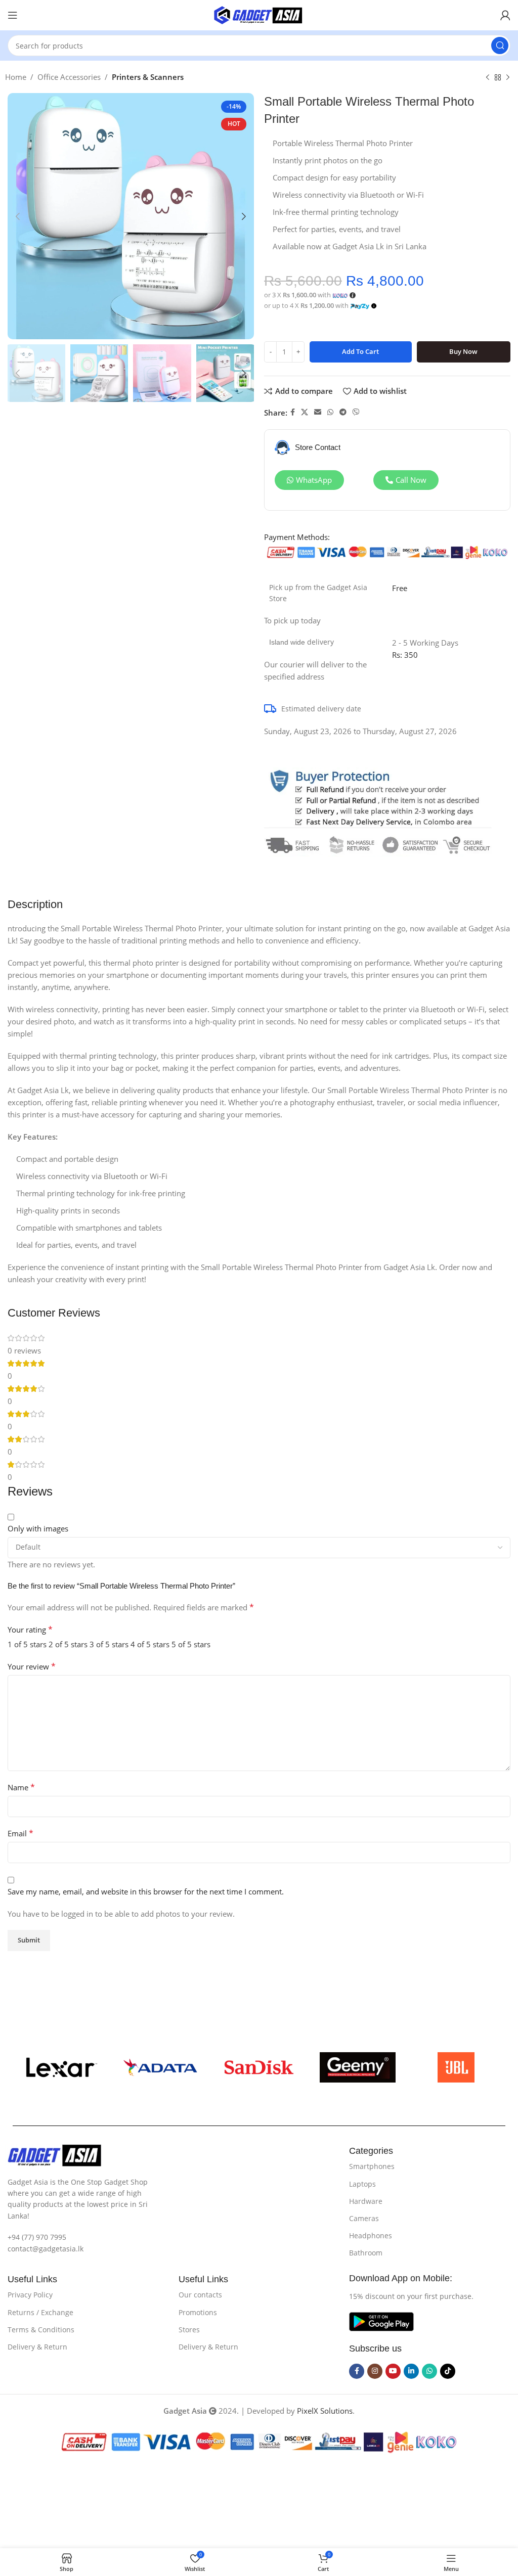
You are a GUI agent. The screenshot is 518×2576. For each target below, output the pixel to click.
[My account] (505, 15)
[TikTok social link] (448, 2371)
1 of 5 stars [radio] (27, 1644)
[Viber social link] (356, 412)
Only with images (38, 1528)
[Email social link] (318, 412)
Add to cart (360, 351)
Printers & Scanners (148, 77)
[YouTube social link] (393, 2371)
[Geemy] (357, 2067)
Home (16, 77)
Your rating (30, 1630)
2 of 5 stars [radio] (68, 1644)
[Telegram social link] (343, 412)
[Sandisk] (259, 2067)
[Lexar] (62, 2067)
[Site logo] (259, 14)
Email (20, 1833)
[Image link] (54, 2154)
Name (21, 1787)
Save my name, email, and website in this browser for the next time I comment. (146, 1891)
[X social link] (305, 412)
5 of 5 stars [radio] (191, 1644)
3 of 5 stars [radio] (109, 1644)
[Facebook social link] (293, 412)
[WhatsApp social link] (330, 412)
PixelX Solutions (325, 2411)
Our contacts (200, 2295)
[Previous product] (488, 78)
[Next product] (508, 78)
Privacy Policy (30, 2295)
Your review (32, 1666)
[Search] (500, 46)
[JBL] (456, 2067)
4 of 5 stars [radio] (150, 1644)
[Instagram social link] (375, 2371)
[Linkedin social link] (411, 2371)
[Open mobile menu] (13, 15)
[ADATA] (161, 2067)
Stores (189, 2330)
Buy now (463, 351)
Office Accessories (69, 77)
